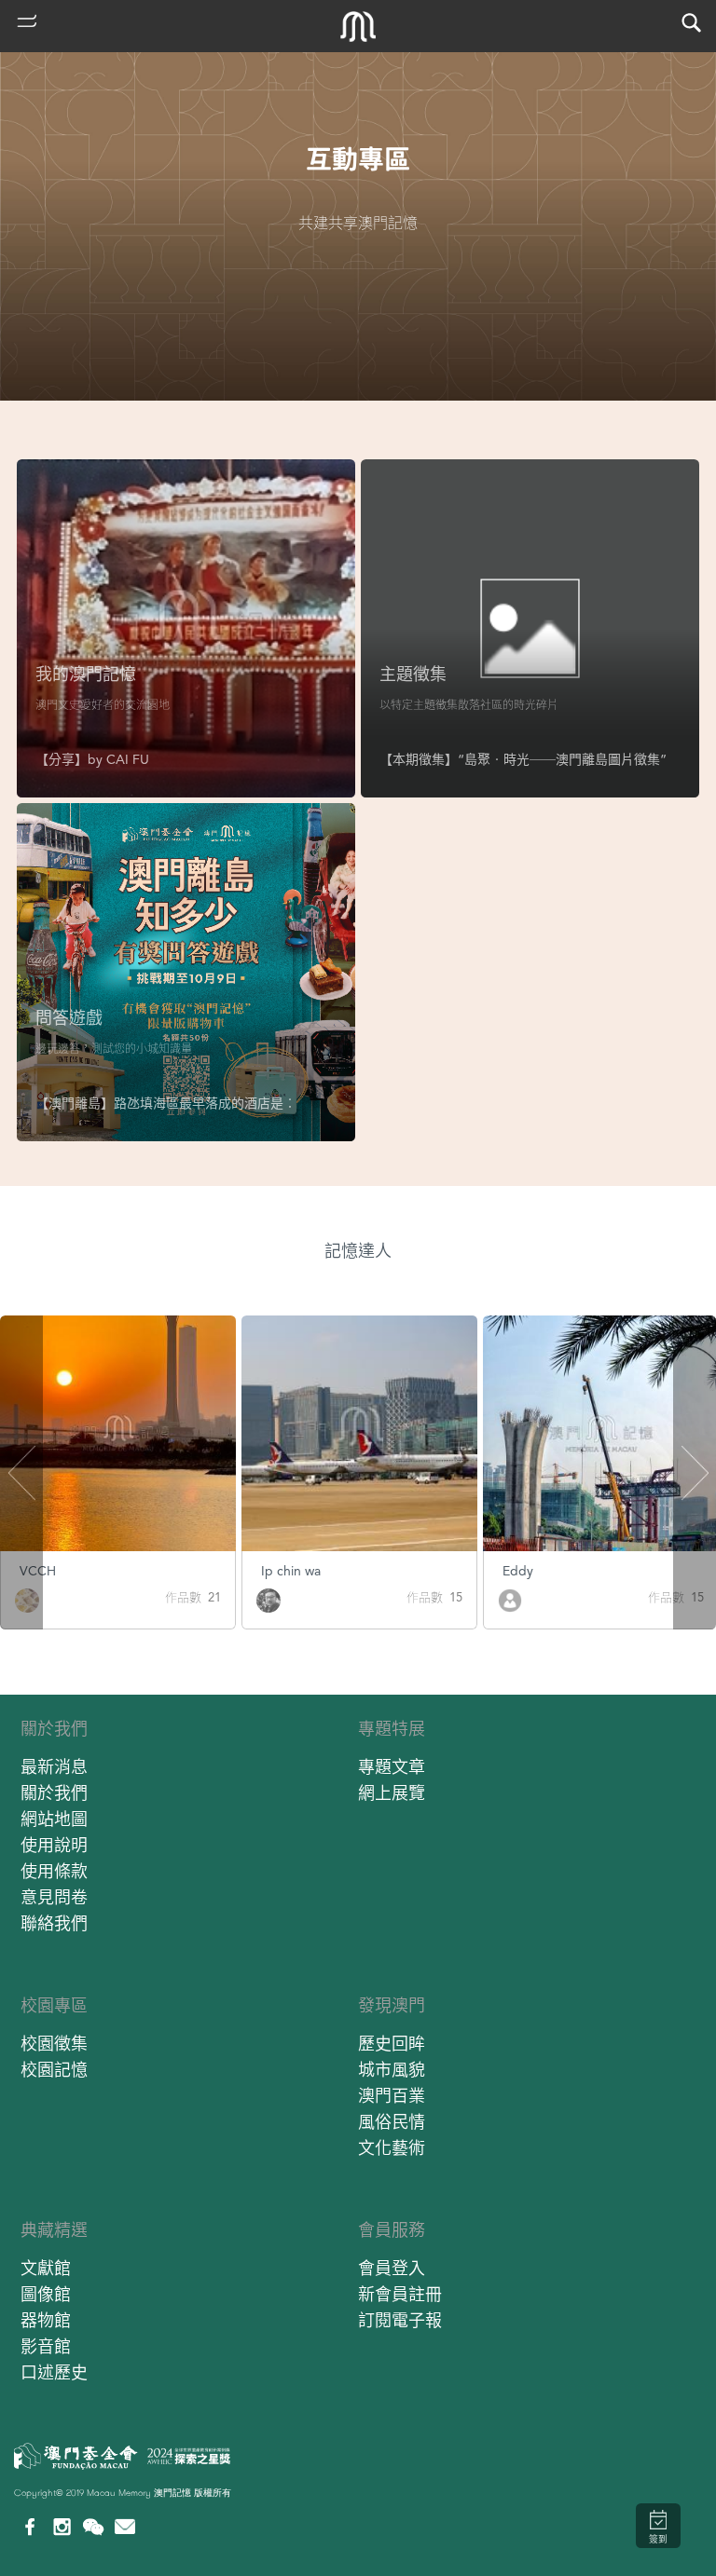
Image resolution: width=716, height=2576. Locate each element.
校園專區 (54, 2005)
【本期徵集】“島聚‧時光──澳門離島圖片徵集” (523, 759)
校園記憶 (54, 2070)
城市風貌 (392, 2070)
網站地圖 (54, 1819)
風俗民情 (392, 2122)
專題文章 (392, 1767)
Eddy (518, 1571)
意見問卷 (54, 1897)
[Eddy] (510, 1599)
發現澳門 (392, 2005)
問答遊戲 (69, 1018)
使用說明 (54, 1845)
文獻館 (46, 2268)
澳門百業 (392, 2096)
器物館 (46, 2320)
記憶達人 (358, 1251)
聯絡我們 (54, 1923)
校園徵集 (54, 2044)
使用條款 (54, 1871)
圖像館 (46, 2294)
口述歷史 (54, 2372)
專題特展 (392, 1729)
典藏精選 (54, 2230)
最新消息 (54, 1767)
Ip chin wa (291, 1571)
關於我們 (54, 1729)
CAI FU (128, 759)
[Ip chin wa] (268, 1599)
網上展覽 (392, 1793)
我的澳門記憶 (86, 674)
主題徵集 (413, 674)
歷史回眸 (392, 2044)
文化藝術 (392, 2148)
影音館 (46, 2346)
